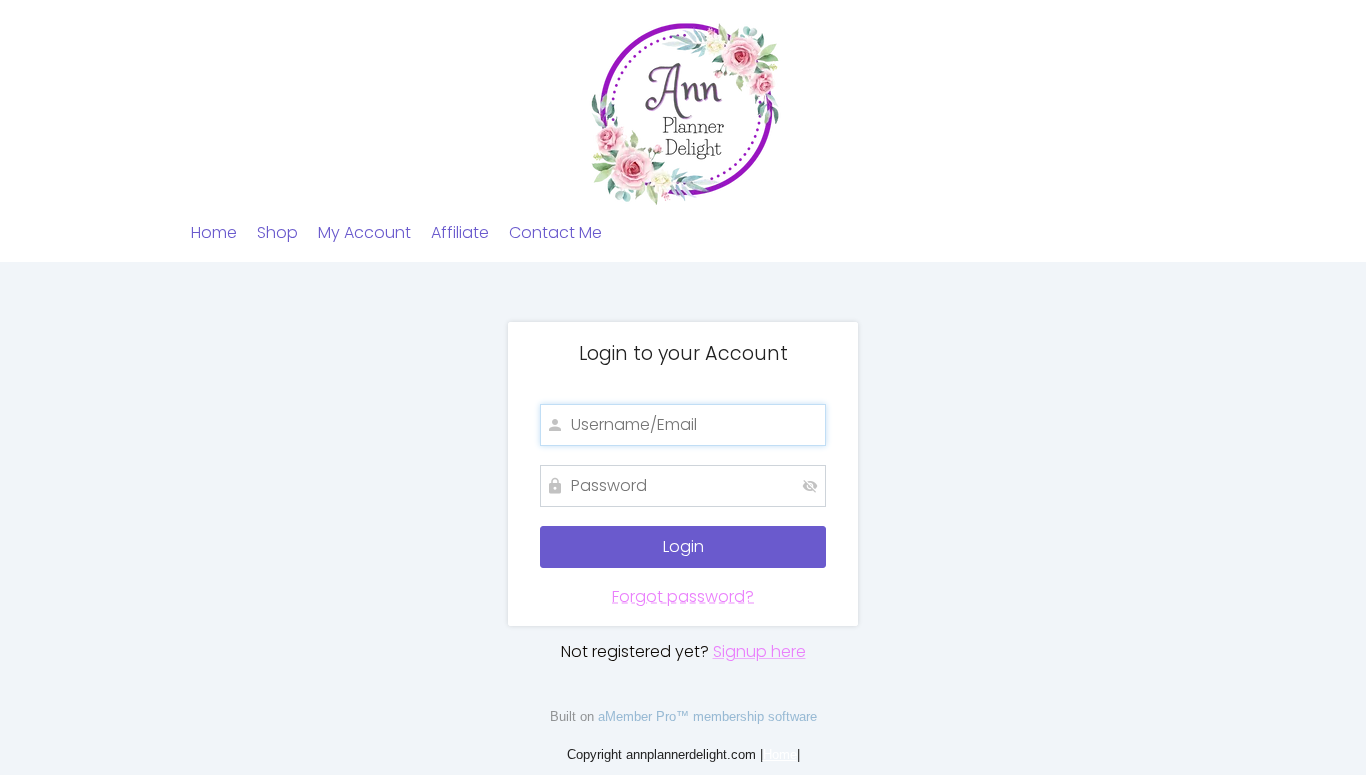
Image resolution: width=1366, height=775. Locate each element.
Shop (277, 232)
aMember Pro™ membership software (707, 716)
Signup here (759, 651)
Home (214, 232)
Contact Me (555, 232)
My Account (364, 232)
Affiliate (460, 232)
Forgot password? (683, 596)
